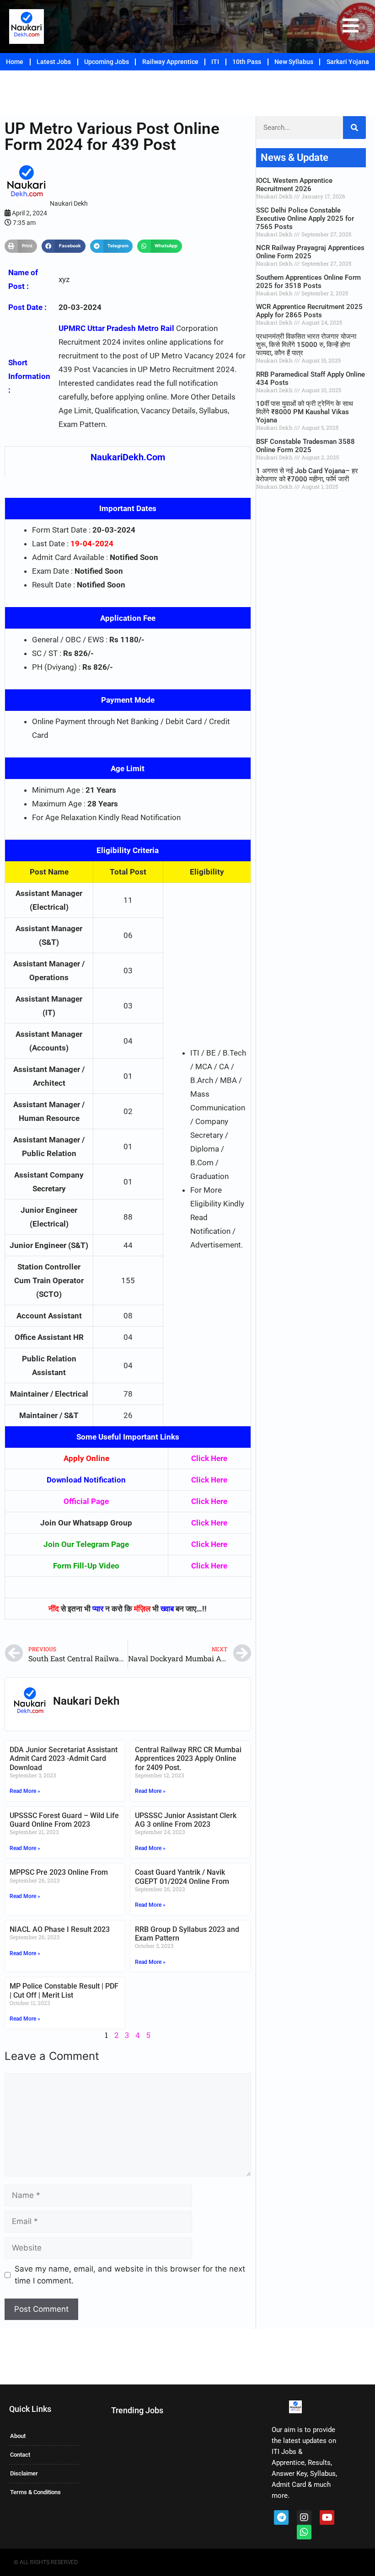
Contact (20, 2455)
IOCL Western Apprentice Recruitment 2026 (294, 185)
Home (15, 62)
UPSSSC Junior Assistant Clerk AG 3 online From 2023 (186, 1820)
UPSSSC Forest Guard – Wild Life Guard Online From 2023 (64, 1820)
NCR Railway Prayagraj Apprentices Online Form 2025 (310, 252)
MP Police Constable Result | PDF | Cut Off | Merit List (64, 1990)
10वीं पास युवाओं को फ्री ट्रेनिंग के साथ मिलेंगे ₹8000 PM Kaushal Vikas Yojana (305, 412)
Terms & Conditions (35, 2492)
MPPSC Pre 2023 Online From (59, 1872)
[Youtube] (327, 2517)
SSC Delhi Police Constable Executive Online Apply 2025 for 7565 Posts (305, 219)
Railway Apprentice (170, 62)
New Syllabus (294, 62)
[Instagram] (304, 2517)
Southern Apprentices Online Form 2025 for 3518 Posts (308, 282)
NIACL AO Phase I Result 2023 (60, 1929)
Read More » (25, 1791)
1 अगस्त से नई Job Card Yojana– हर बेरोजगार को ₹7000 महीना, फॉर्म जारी (307, 475)
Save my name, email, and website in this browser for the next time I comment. (130, 2275)
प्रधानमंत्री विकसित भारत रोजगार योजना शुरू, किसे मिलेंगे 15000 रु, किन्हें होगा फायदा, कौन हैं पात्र (306, 345)
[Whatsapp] (304, 2532)
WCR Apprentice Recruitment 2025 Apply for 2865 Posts (309, 311)
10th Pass (247, 62)
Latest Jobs (54, 62)
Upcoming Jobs (107, 62)
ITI (215, 62)
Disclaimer (24, 2473)
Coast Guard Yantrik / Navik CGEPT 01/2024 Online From (182, 1877)
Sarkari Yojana (348, 62)
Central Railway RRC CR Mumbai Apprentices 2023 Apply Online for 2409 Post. (188, 1758)
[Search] (354, 128)
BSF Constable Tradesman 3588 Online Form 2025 (305, 446)
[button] (21, 246)
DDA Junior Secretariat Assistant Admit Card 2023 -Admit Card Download (64, 1758)
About (18, 2436)
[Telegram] (281, 2517)
